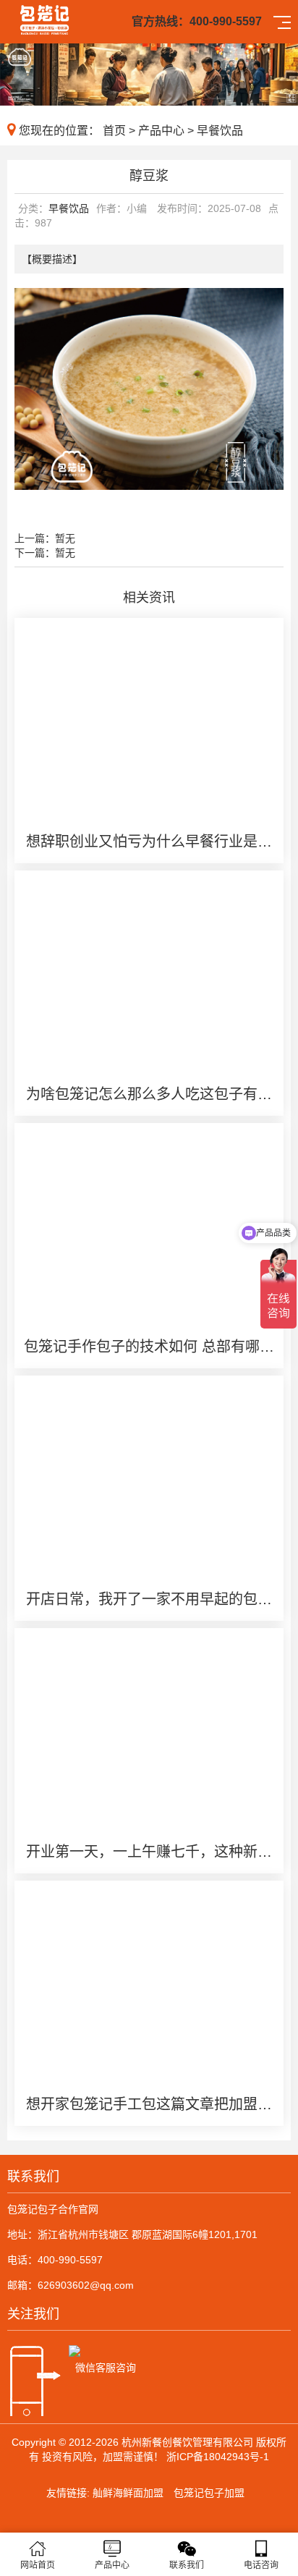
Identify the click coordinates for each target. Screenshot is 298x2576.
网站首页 (38, 2565)
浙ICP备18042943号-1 (218, 2457)
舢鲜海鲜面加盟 (128, 2493)
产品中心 (161, 131)
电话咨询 (261, 2565)
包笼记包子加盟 (209, 2493)
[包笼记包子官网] (44, 18)
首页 (114, 131)
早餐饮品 (220, 131)
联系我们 (187, 2565)
